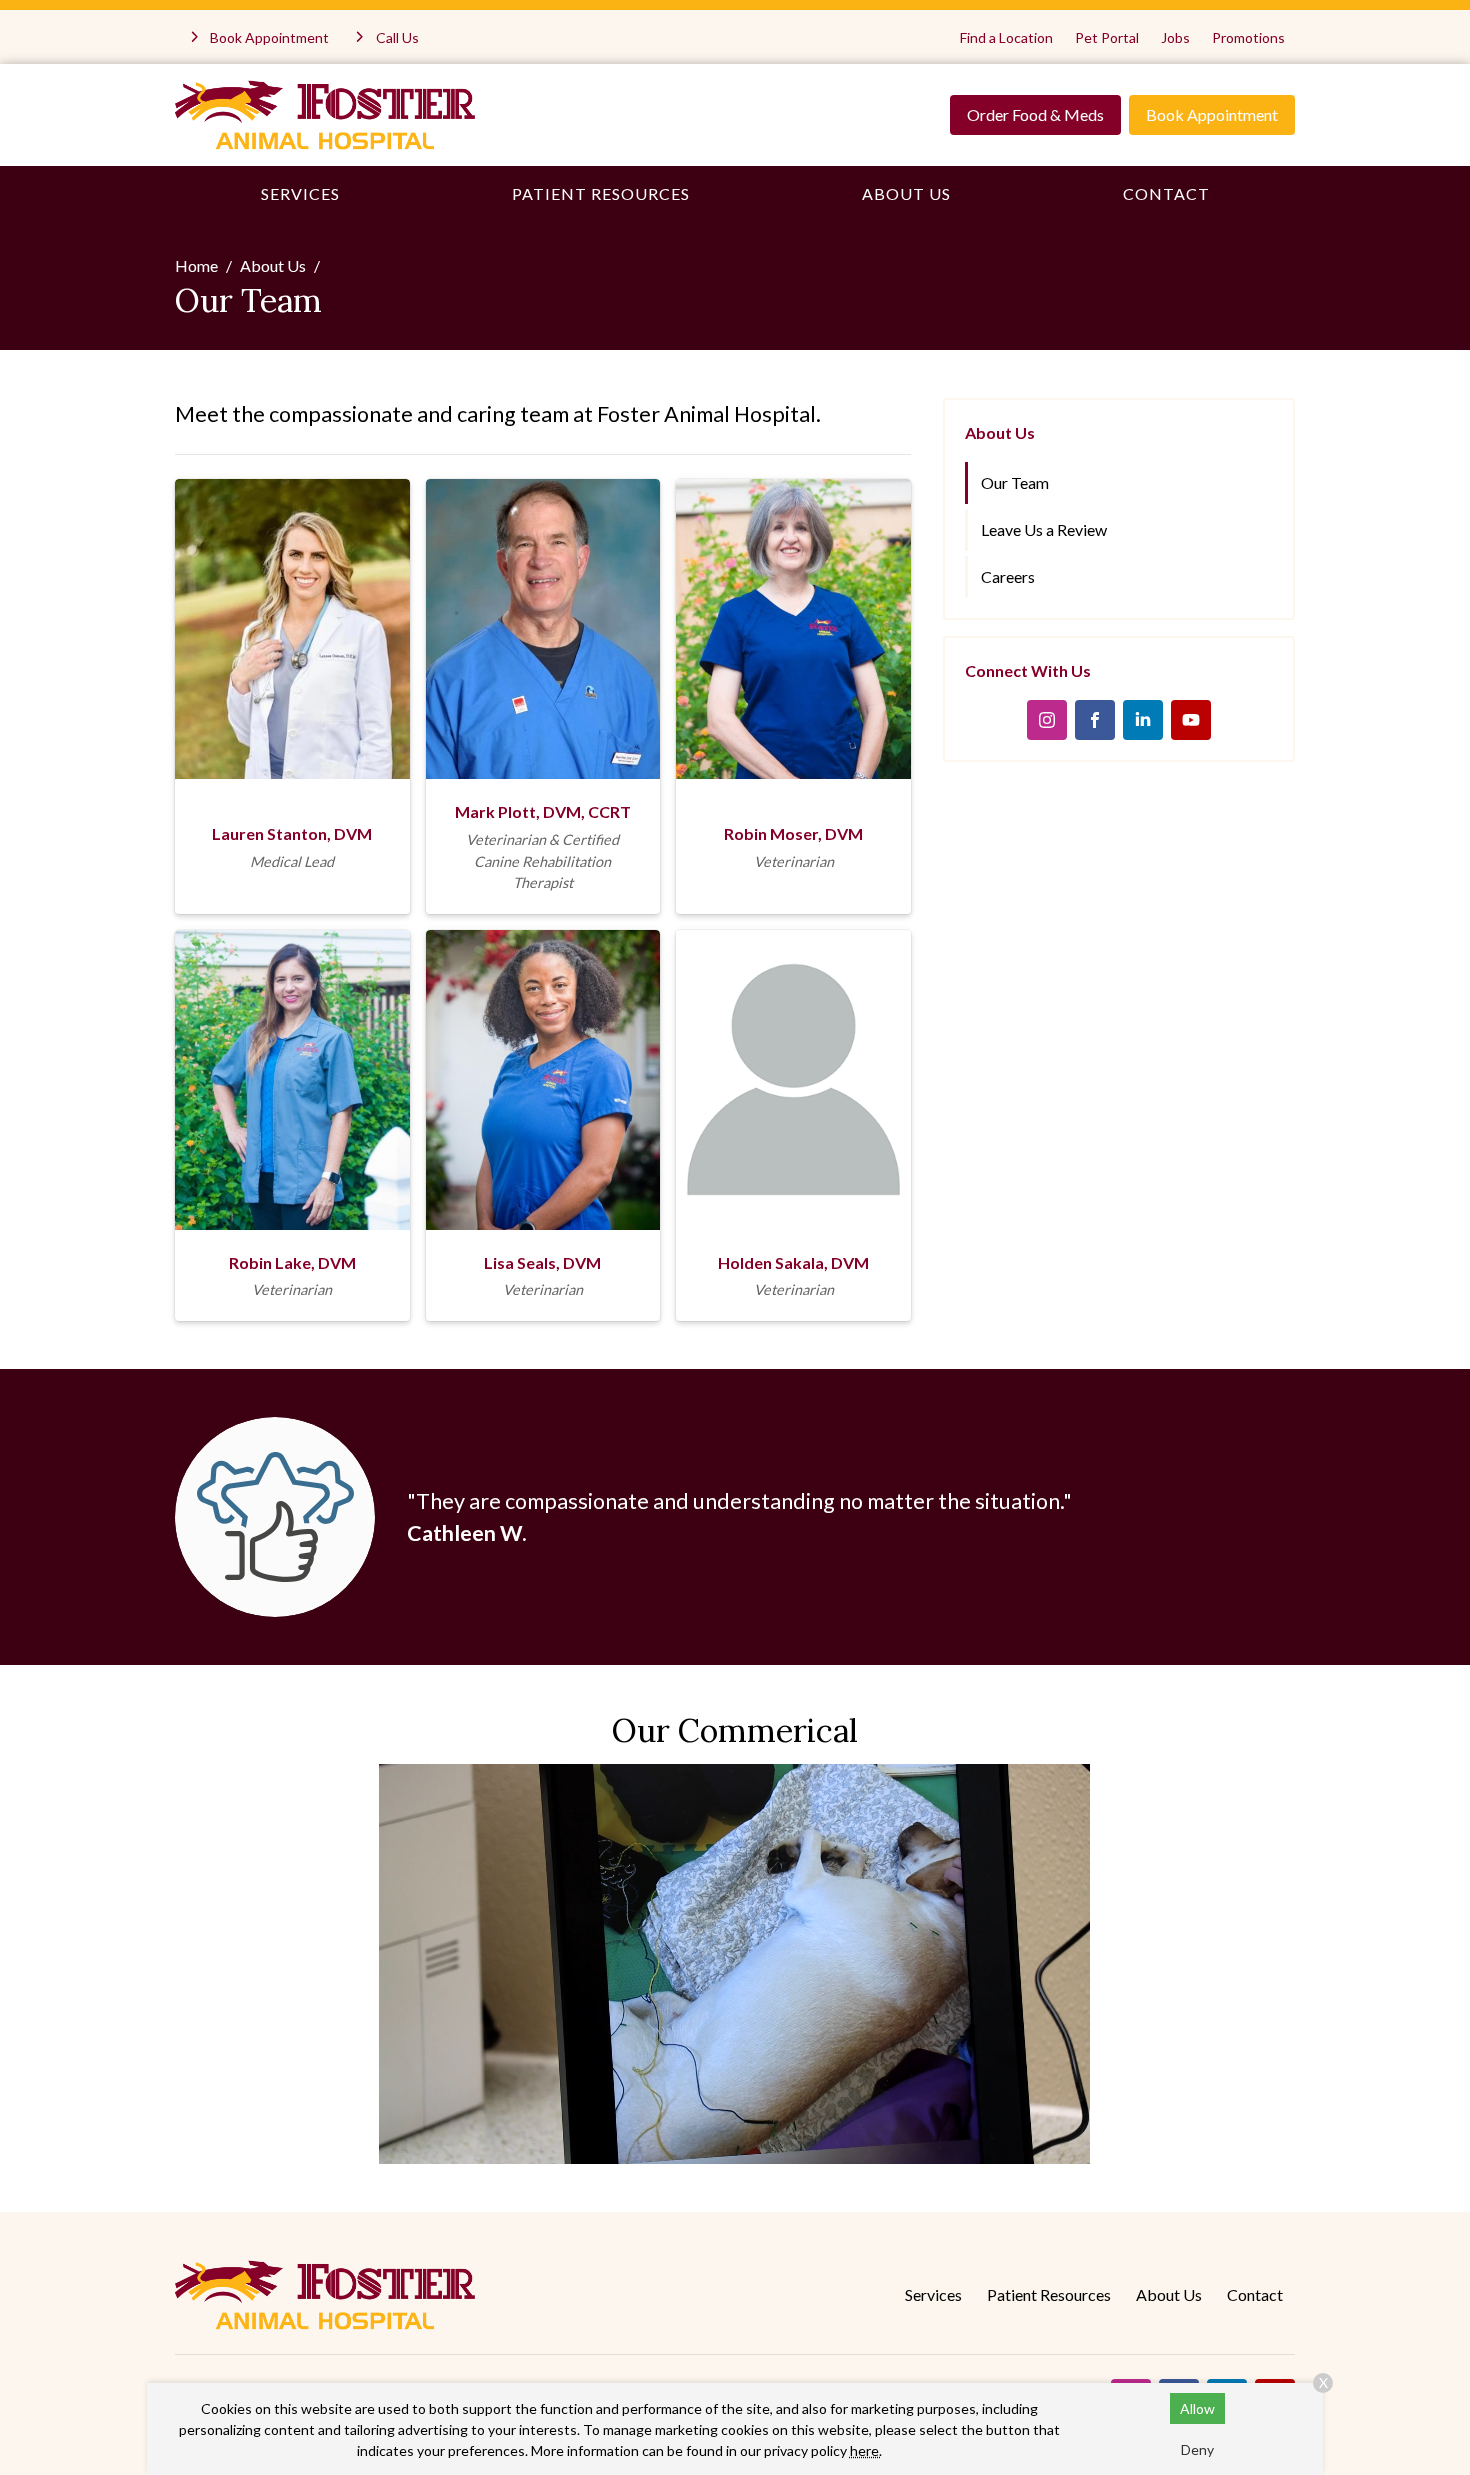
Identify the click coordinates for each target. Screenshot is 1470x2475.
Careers (1008, 576)
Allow (1197, 2408)
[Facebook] (1095, 720)
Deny (1197, 2449)
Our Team (1015, 482)
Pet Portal (1107, 37)
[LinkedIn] (1143, 720)
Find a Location (1006, 37)
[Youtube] (1191, 720)
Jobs (1175, 37)
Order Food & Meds (1035, 114)
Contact (1166, 193)
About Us (906, 193)
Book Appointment (1212, 114)
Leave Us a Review (1044, 529)
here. (866, 2450)
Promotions (1248, 37)
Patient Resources (601, 193)
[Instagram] (1047, 720)
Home (196, 265)
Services (300, 193)
